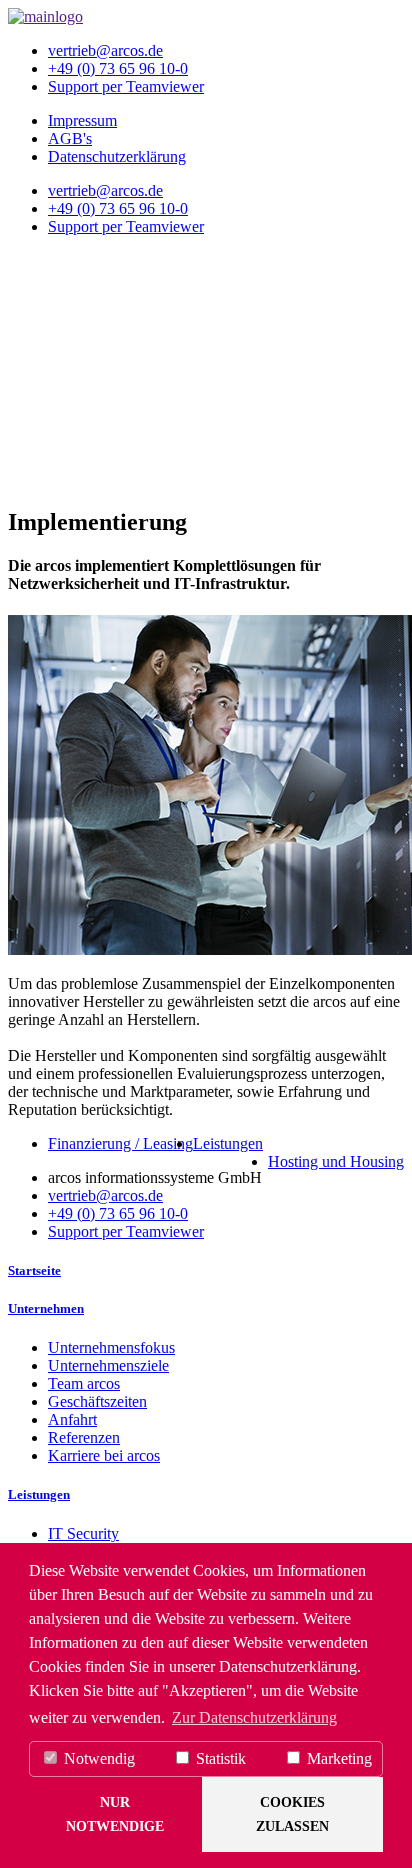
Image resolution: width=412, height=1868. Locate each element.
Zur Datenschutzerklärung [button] (254, 1717)
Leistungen (228, 1143)
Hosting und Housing (336, 1161)
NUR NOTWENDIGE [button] (115, 1814)
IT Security (83, 1533)
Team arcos (84, 1383)
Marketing (337, 1758)
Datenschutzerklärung (117, 156)
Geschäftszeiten (97, 1401)
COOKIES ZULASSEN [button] (292, 1814)
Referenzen (84, 1437)
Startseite (34, 1270)
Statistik (219, 1758)
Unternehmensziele (108, 1365)
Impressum (82, 120)
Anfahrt (72, 1419)
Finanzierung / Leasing (120, 1143)
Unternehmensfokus (111, 1347)
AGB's (70, 138)
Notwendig (97, 1758)
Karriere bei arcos (104, 1455)
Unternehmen (46, 1308)
